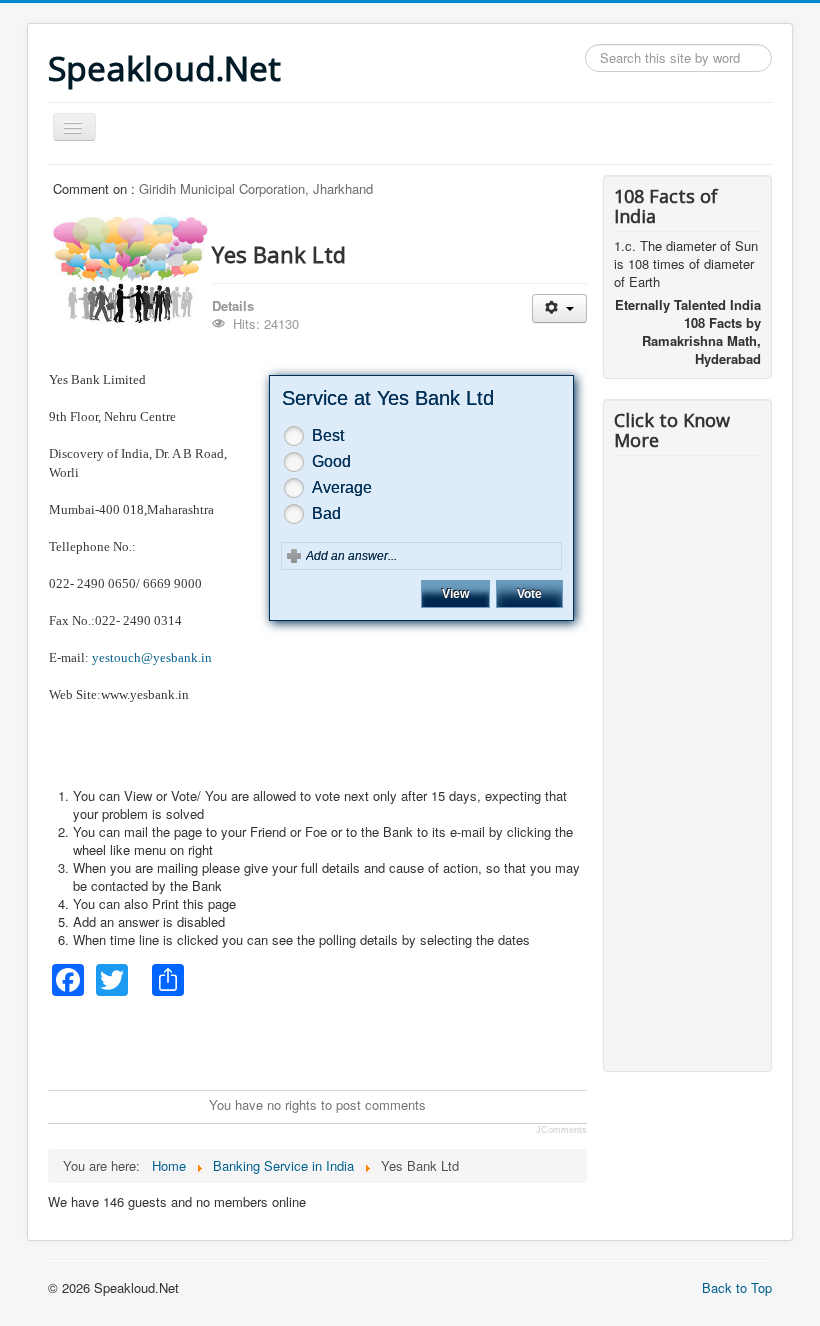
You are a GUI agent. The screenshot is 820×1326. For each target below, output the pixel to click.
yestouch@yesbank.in (152, 657)
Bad (326, 513)
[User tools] (559, 308)
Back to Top (737, 1287)
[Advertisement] (412, 1041)
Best (328, 435)
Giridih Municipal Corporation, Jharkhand (256, 188)
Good (331, 461)
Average (342, 487)
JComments (561, 1130)
